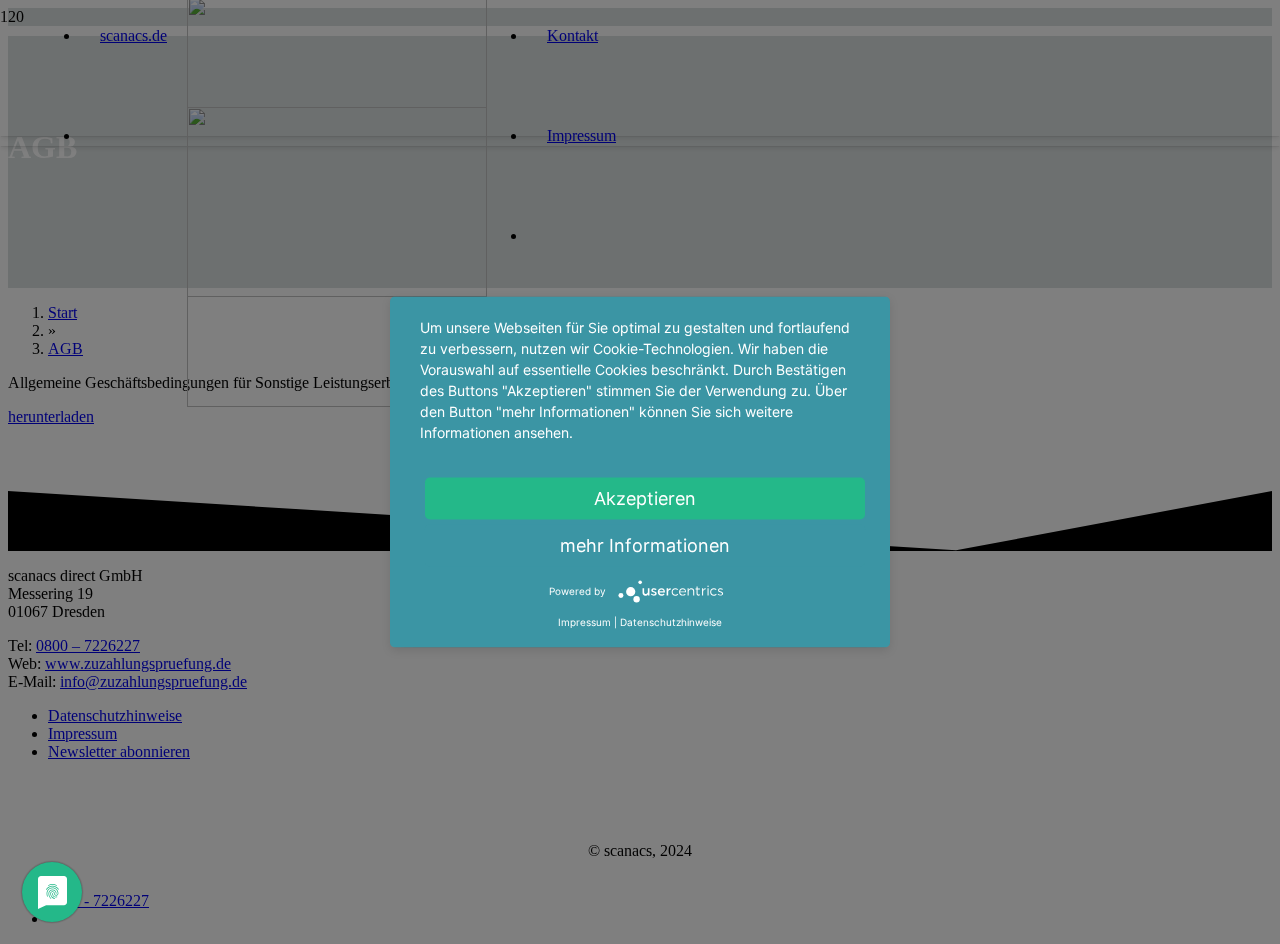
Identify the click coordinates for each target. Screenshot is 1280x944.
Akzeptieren (645, 498)
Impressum (584, 622)
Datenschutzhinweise (671, 622)
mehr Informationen (645, 545)
